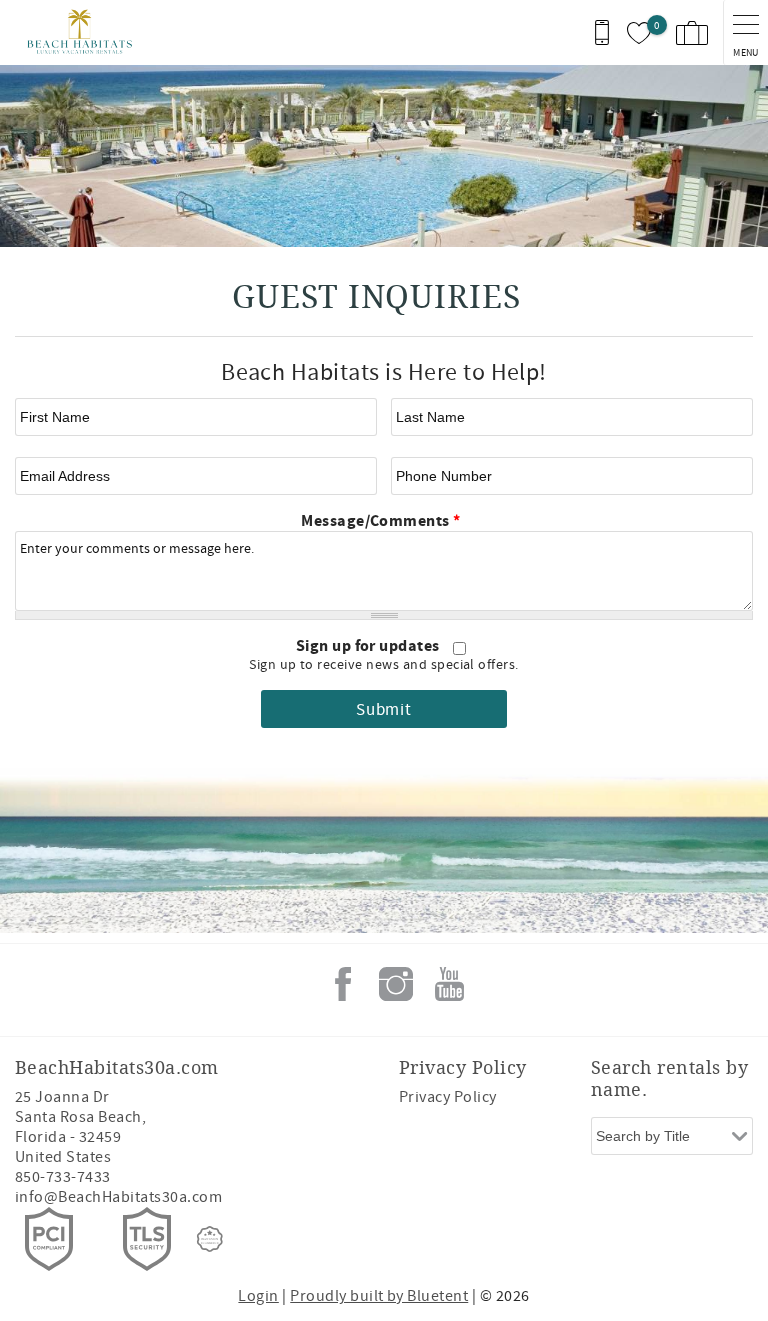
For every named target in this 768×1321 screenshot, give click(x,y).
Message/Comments (381, 521)
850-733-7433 (63, 1177)
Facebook (343, 984)
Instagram (396, 984)
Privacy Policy (448, 1097)
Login (258, 1296)
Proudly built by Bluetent (379, 1296)
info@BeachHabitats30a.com (118, 1197)
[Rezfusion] (210, 1239)
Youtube (449, 984)
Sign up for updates (370, 646)
